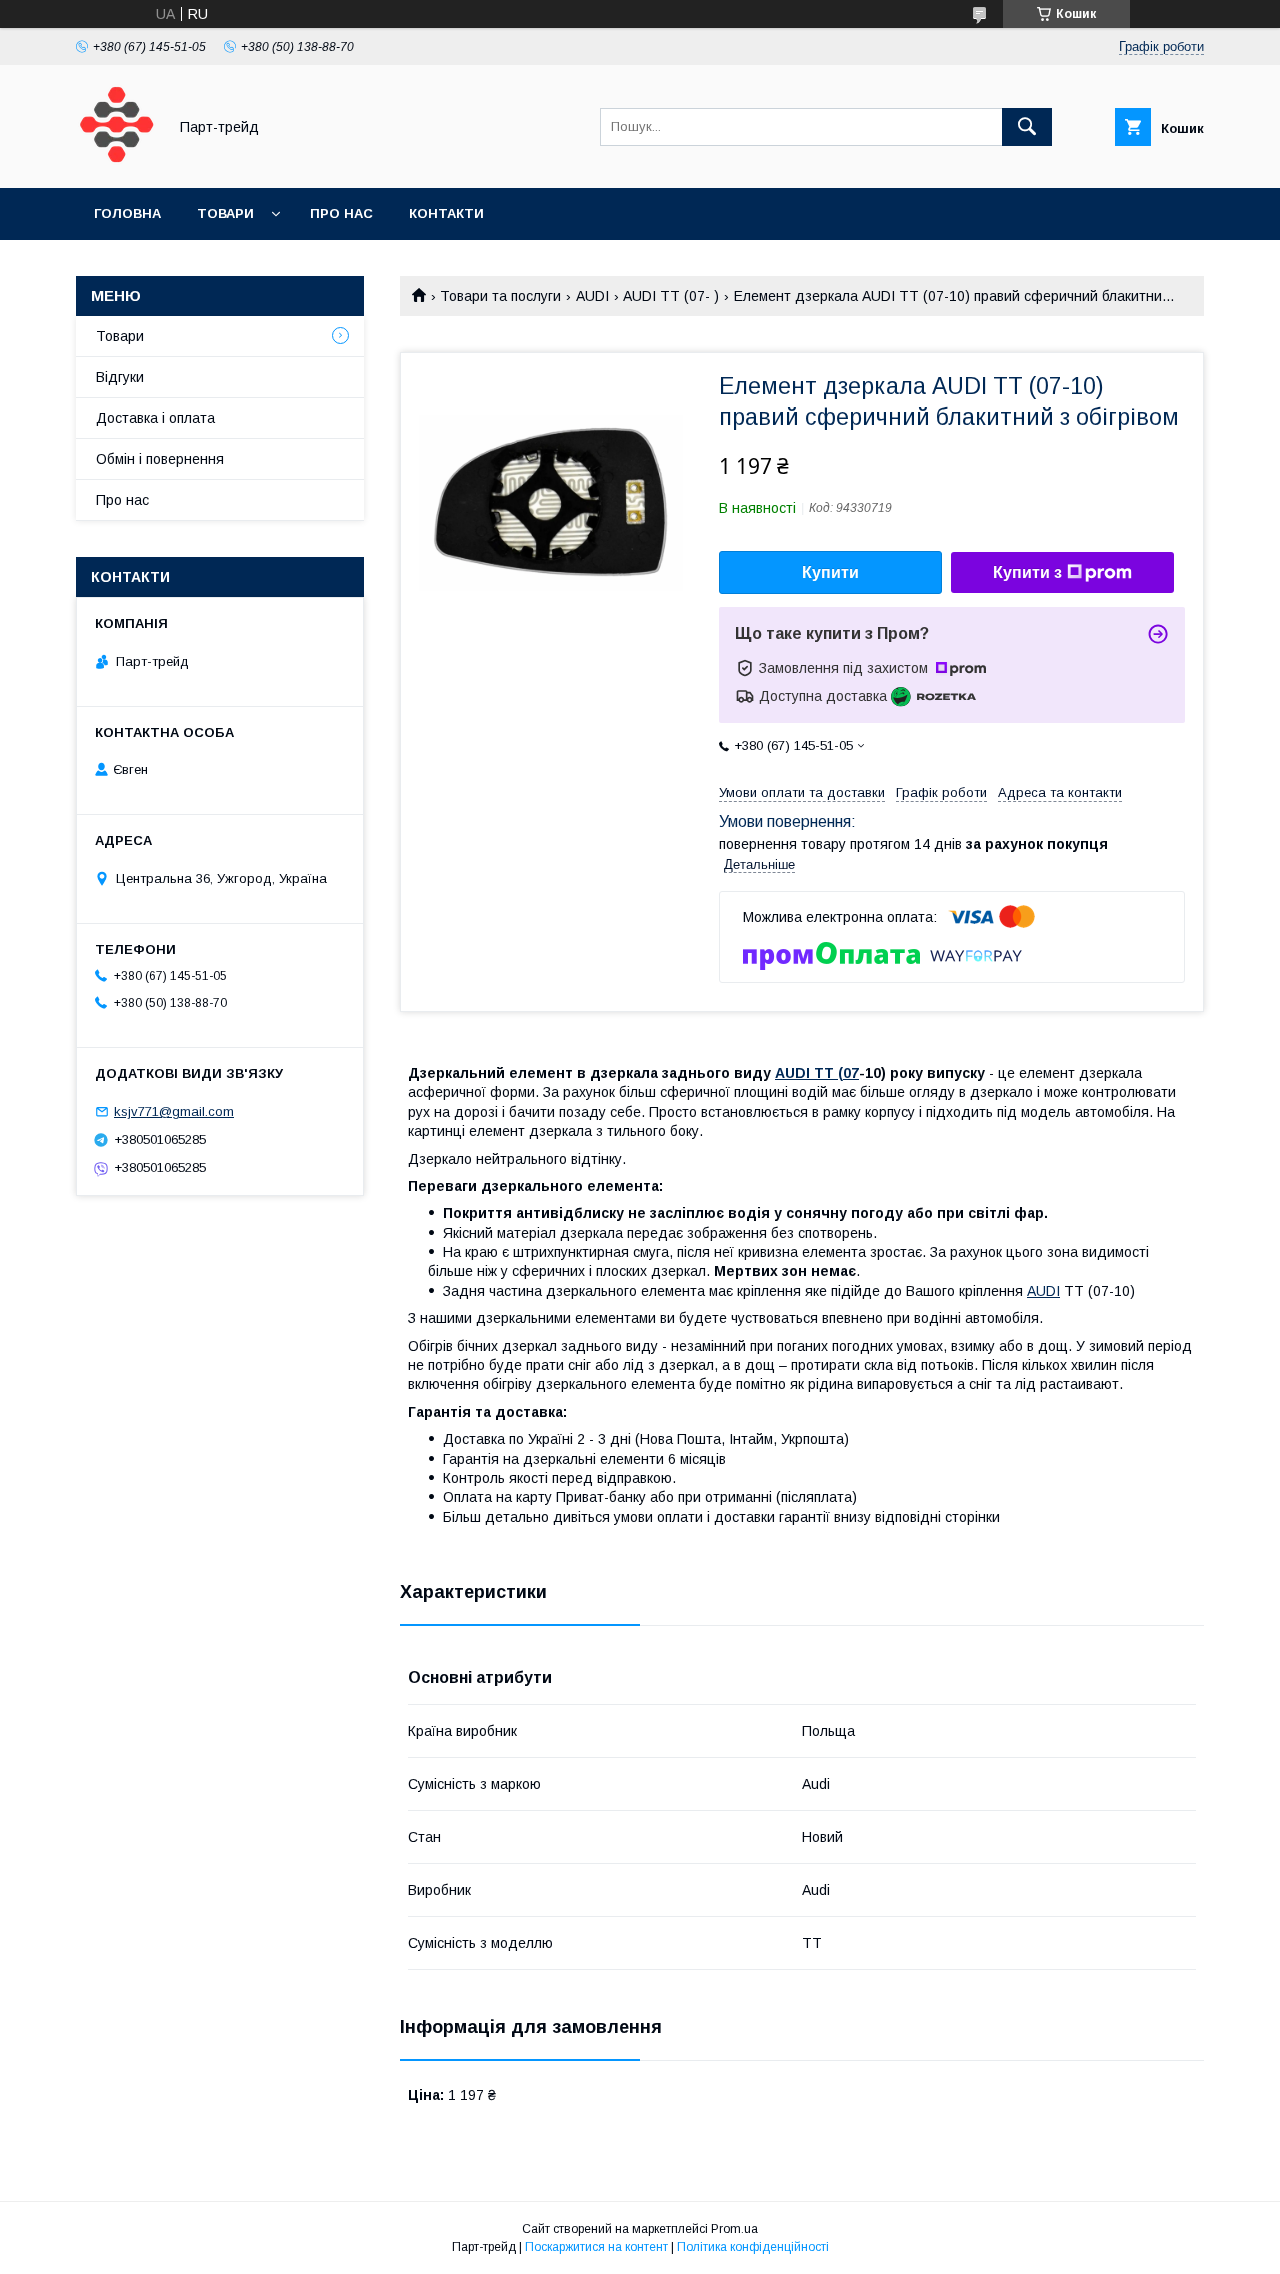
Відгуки (120, 377)
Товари (225, 213)
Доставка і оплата (155, 418)
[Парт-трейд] (116, 162)
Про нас (341, 213)
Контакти (446, 213)
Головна (127, 213)
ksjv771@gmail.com (174, 1111)
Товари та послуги (500, 296)
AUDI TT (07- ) (671, 296)
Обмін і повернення (160, 459)
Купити (830, 572)
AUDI (592, 296)
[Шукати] (1027, 127)
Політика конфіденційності (753, 2247)
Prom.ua (734, 2229)
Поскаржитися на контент (596, 2247)
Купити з (1027, 572)
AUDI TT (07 (817, 1073)
